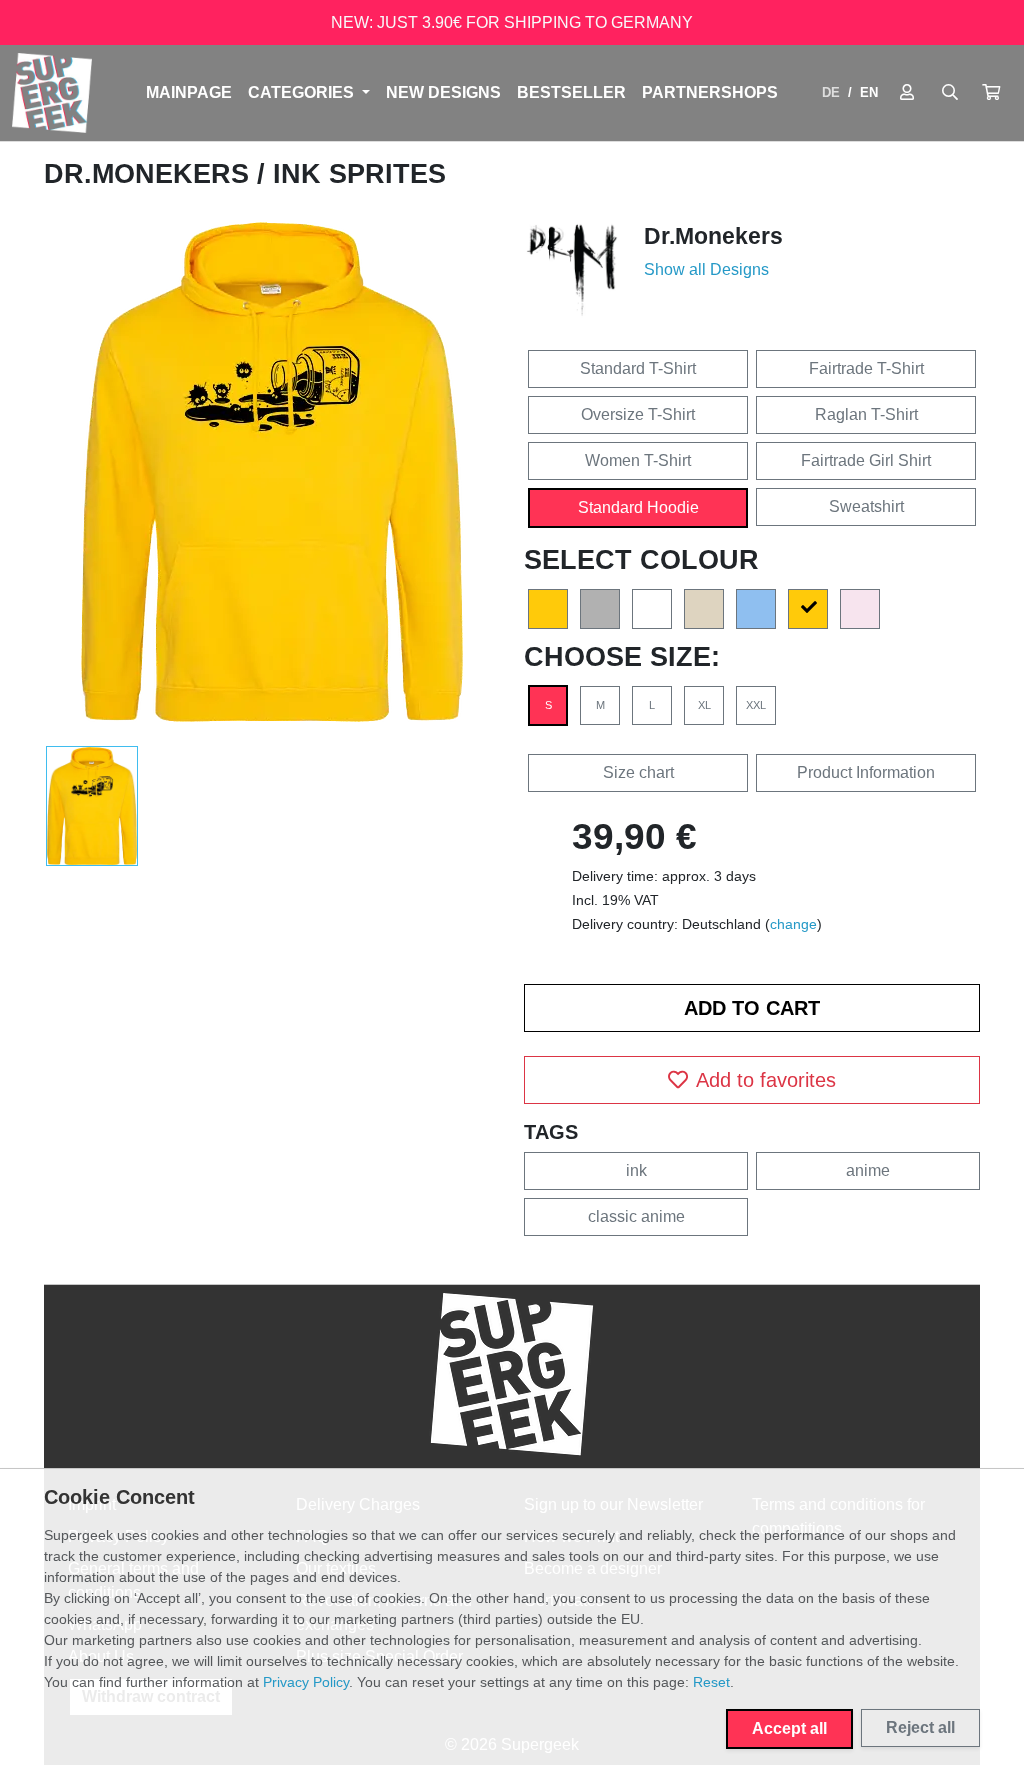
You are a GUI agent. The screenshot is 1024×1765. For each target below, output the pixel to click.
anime (868, 1170)
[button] (991, 93)
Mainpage (189, 92)
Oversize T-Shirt (638, 414)
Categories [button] (303, 92)
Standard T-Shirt (638, 368)
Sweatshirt (866, 506)
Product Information (866, 772)
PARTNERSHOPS (710, 92)
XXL (756, 705)
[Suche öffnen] (950, 93)
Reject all (920, 1727)
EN (869, 92)
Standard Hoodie (638, 507)
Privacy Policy (306, 1682)
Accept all (789, 1728)
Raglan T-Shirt (866, 414)
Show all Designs (706, 269)
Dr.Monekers (150, 174)
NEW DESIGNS (443, 92)
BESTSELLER (571, 92)
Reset (711, 1682)
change (793, 924)
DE (831, 92)
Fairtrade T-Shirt (866, 368)
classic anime (636, 1216)
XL (704, 705)
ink (636, 1170)
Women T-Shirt (638, 460)
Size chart (638, 772)
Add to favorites (766, 1080)
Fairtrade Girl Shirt (866, 460)
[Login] (907, 93)
